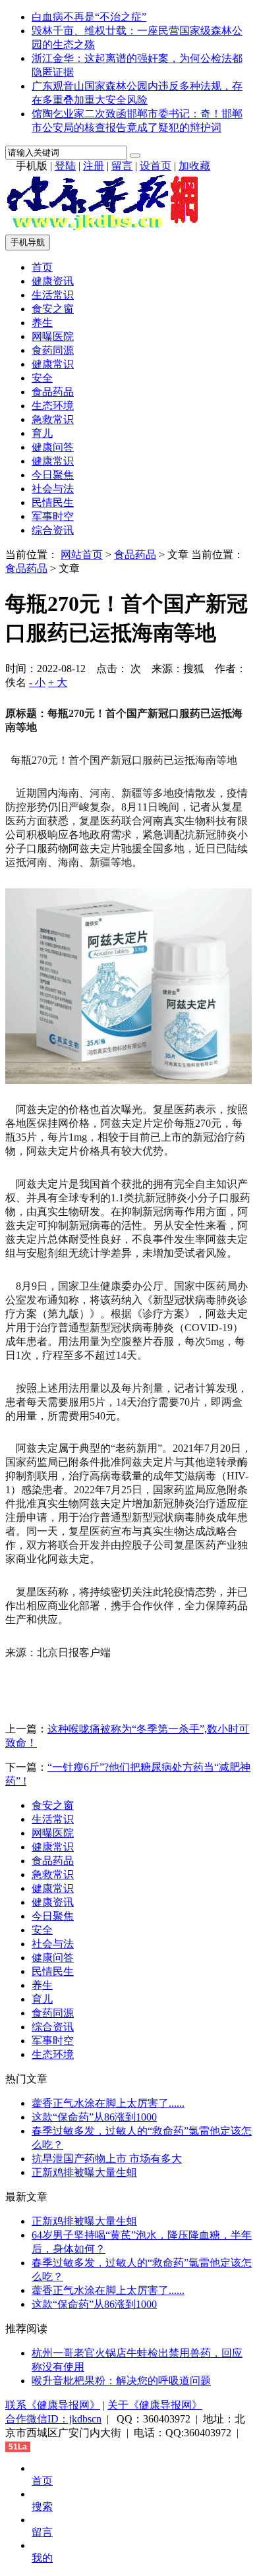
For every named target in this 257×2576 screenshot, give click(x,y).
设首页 (156, 166)
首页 (42, 267)
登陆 (65, 166)
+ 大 (58, 682)
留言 (122, 166)
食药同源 (53, 350)
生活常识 (53, 295)
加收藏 (194, 166)
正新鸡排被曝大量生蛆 (84, 2172)
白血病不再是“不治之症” (89, 17)
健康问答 (53, 447)
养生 (42, 323)
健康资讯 (53, 281)
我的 (42, 2558)
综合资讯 (53, 530)
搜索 (42, 2506)
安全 (42, 378)
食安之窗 (53, 309)
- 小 (37, 682)
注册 (94, 166)
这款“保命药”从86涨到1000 (94, 2117)
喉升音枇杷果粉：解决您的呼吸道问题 (121, 2381)
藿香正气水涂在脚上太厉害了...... (108, 2103)
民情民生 (53, 502)
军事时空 (53, 516)
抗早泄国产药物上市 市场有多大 (107, 2159)
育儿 (42, 433)
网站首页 (82, 555)
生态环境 (53, 406)
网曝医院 (53, 336)
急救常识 (53, 419)
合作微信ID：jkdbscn (53, 2419)
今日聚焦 (53, 475)
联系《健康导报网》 (53, 2405)
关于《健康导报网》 (155, 2405)
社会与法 (53, 489)
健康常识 (53, 364)
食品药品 (53, 392)
